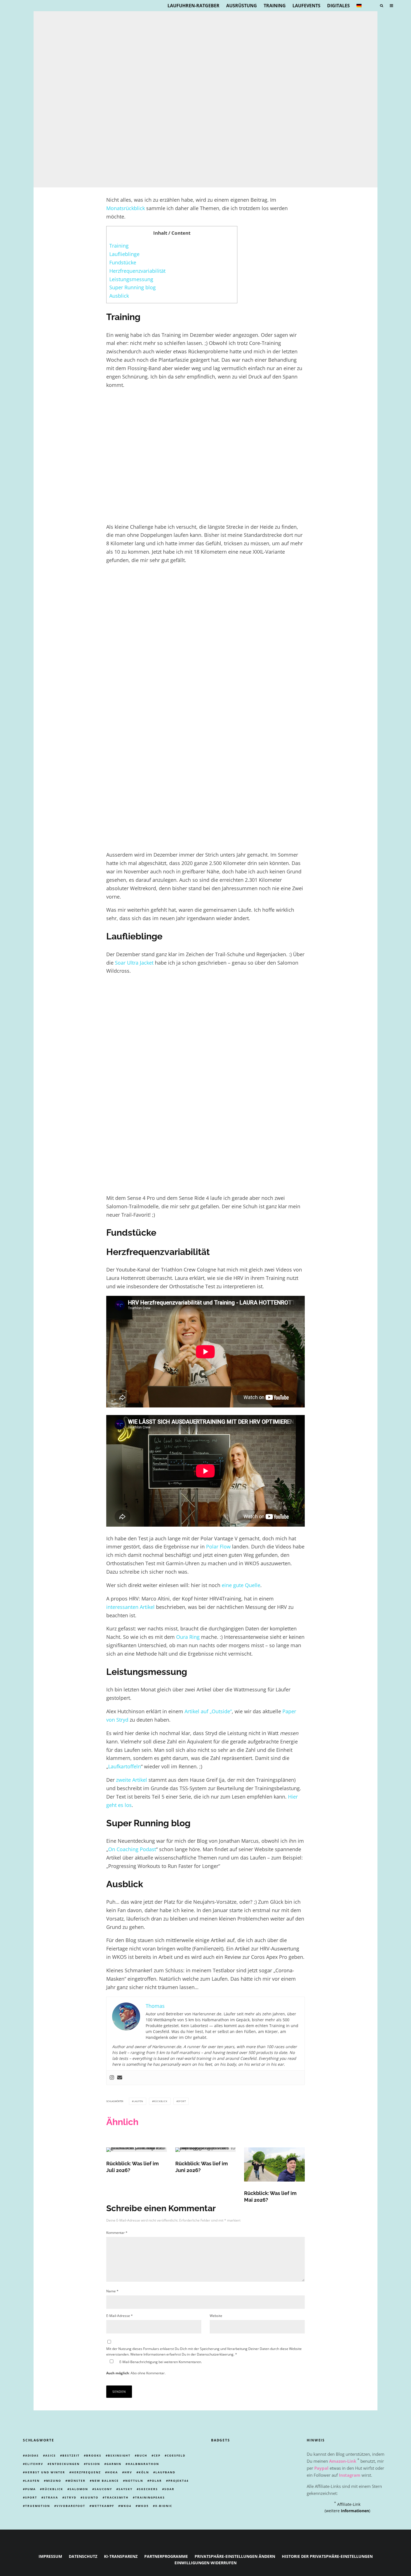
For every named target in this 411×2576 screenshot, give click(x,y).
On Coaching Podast (132, 1849)
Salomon (79, 2489)
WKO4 (126, 2506)
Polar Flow (218, 1546)
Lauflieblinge (124, 254)
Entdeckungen (65, 2464)
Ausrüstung (242, 6)
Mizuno (54, 2481)
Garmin (114, 2464)
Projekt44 (179, 2481)
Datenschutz (83, 2557)
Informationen (355, 2511)
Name (112, 2291)
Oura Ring (188, 1637)
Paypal (321, 2468)
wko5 (143, 2506)
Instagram (350, 2475)
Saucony (103, 2489)
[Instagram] (112, 2078)
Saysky (126, 2489)
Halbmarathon (143, 2464)
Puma (30, 2489)
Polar (156, 2481)
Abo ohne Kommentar (148, 2373)
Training (275, 6)
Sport (182, 2101)
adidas (32, 2456)
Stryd (70, 2497)
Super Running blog (133, 287)
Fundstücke (123, 262)
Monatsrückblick (126, 208)
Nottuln (134, 2481)
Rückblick (160, 2101)
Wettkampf (103, 2506)
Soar (169, 2489)
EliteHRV (34, 2464)
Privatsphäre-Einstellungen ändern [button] (235, 2557)
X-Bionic (164, 2506)
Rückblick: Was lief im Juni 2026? (202, 2167)
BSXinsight (119, 2456)
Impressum (50, 2557)
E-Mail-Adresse (120, 2316)
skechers (148, 2489)
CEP (157, 2456)
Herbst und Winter (45, 2472)
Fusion (93, 2464)
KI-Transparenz (121, 2557)
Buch (142, 2456)
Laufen (138, 2101)
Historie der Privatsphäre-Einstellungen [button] (327, 2557)
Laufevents (306, 6)
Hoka (113, 2472)
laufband (165, 2472)
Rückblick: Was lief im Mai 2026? (270, 2197)
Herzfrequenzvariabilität (137, 271)
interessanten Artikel (130, 1607)
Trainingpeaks (150, 2497)
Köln (144, 2472)
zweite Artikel (132, 1780)
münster (77, 2481)
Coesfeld (176, 2456)
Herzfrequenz (86, 2472)
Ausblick (119, 296)
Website (216, 2316)
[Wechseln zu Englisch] (371, 6)
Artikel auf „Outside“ (208, 1711)
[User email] (120, 2078)
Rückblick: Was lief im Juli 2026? (133, 2167)
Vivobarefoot (71, 2506)
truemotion (38, 2506)
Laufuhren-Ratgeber (193, 6)
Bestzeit (71, 2456)
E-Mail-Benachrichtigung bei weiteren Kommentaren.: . (154, 2367)
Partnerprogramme (166, 2557)
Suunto (91, 2497)
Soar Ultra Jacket (134, 963)
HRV (128, 2472)
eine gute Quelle (241, 1585)
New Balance (105, 2481)
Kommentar (117, 2233)
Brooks (94, 2456)
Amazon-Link (343, 2461)
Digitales (338, 6)
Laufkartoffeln (125, 1766)
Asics (51, 2456)
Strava (51, 2497)
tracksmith (117, 2497)
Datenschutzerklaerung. (216, 2354)
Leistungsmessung (131, 279)
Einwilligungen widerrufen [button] (206, 2563)
